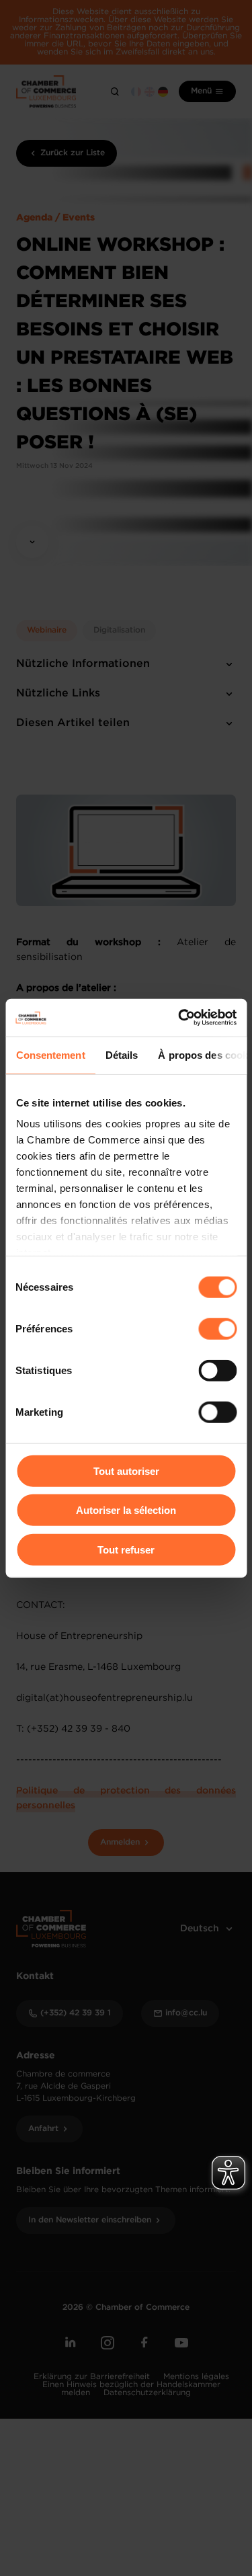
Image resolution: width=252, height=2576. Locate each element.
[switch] (217, 1328)
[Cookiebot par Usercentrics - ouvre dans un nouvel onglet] (179, 1018)
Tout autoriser (126, 1471)
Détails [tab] (121, 1054)
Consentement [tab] (50, 1054)
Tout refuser (126, 1549)
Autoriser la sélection (126, 1510)
